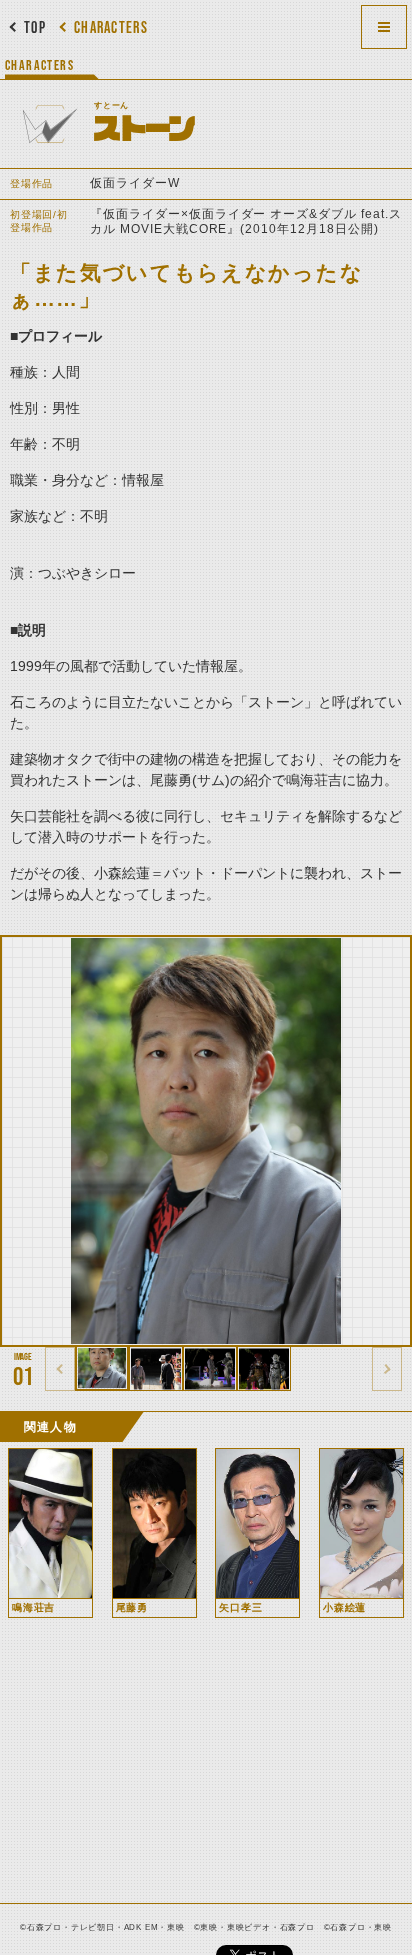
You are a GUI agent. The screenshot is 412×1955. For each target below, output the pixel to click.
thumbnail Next (387, 1369)
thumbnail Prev (60, 1369)
